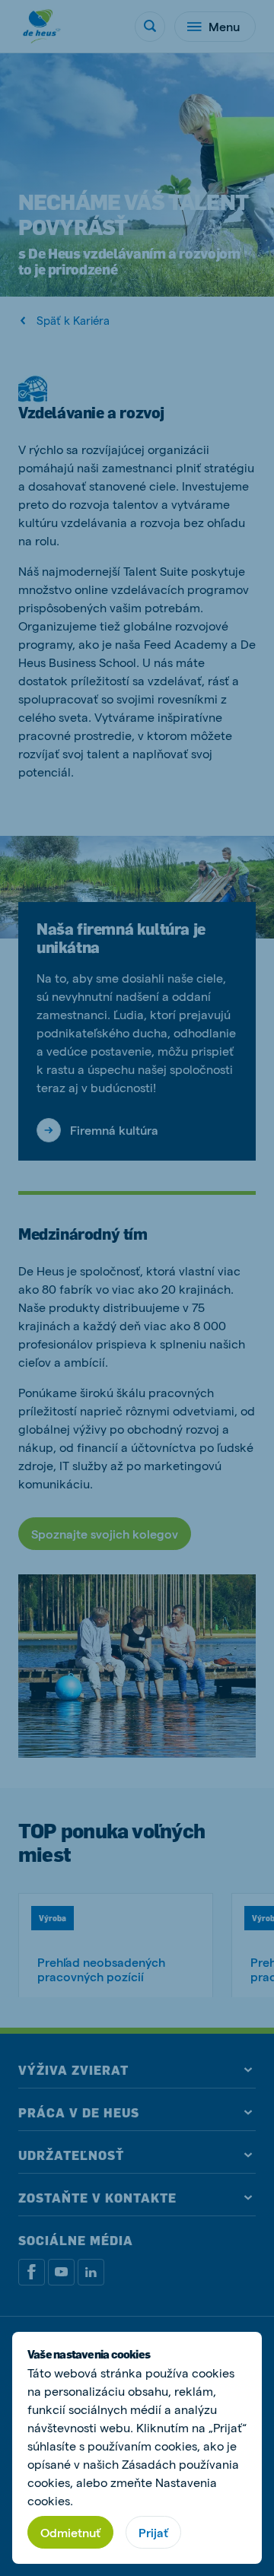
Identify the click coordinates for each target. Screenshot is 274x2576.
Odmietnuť (70, 2532)
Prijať (153, 2532)
